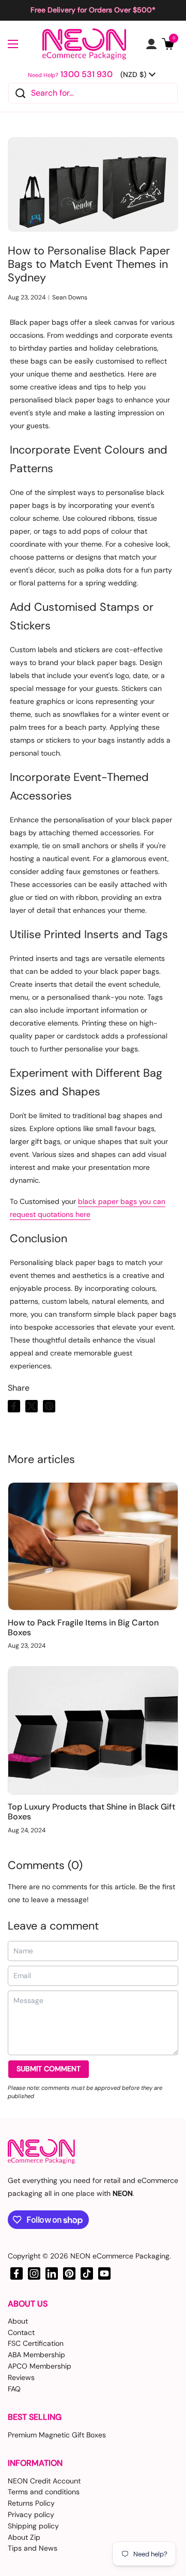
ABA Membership (36, 2355)
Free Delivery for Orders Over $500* (93, 10)
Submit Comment (49, 2069)
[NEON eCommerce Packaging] (84, 44)
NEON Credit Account (44, 2481)
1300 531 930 (87, 74)
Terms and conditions (44, 2492)
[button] (168, 44)
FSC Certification (36, 2343)
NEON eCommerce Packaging (120, 2256)
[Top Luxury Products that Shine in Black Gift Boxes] (93, 1730)
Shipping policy (33, 2526)
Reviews (21, 2377)
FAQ (14, 2389)
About (18, 2321)
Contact (21, 2332)
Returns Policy (31, 2503)
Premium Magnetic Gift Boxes (57, 2435)
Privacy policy (31, 2514)
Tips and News (33, 2548)
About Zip (24, 2537)
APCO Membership (40, 2366)
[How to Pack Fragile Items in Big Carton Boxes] (93, 1546)
